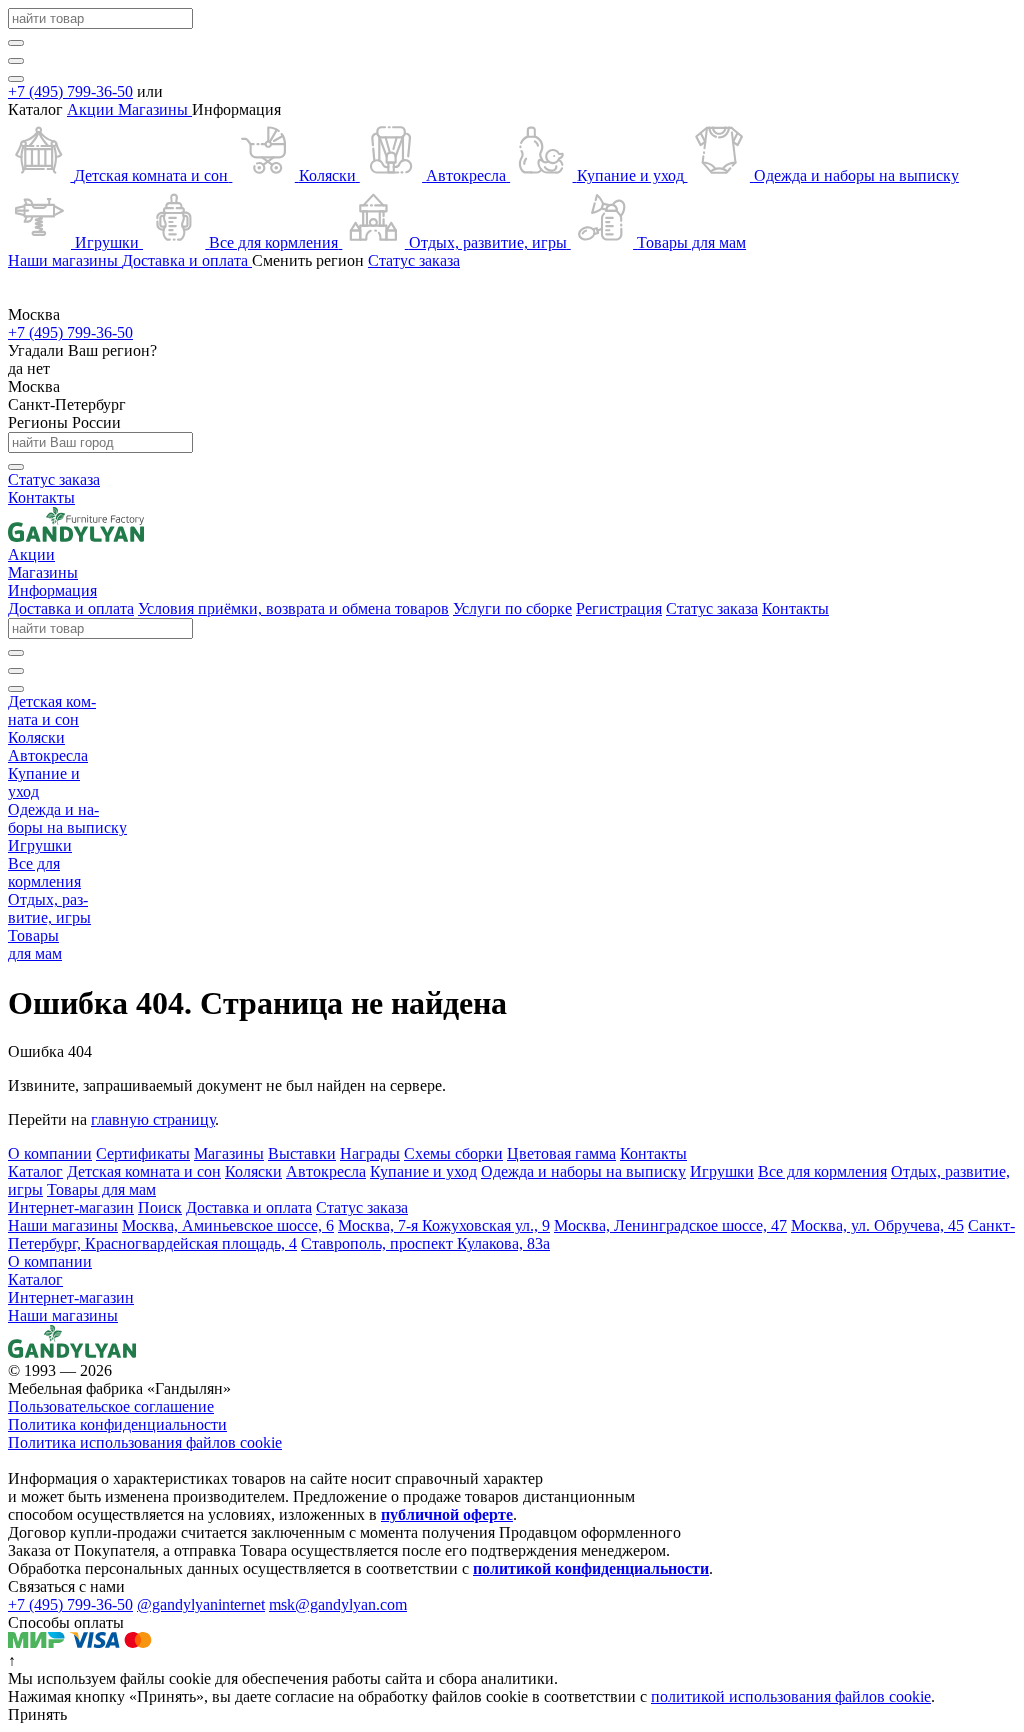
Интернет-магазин (71, 1297)
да (17, 368)
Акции (92, 109)
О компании (50, 1261)
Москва (34, 386)
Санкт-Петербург (67, 404)
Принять (37, 1714)
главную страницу (153, 1119)
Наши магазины (63, 1315)
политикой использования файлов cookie (791, 1696)
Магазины (155, 109)
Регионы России (64, 422)
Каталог (35, 1279)
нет (38, 368)
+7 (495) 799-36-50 (70, 91)
